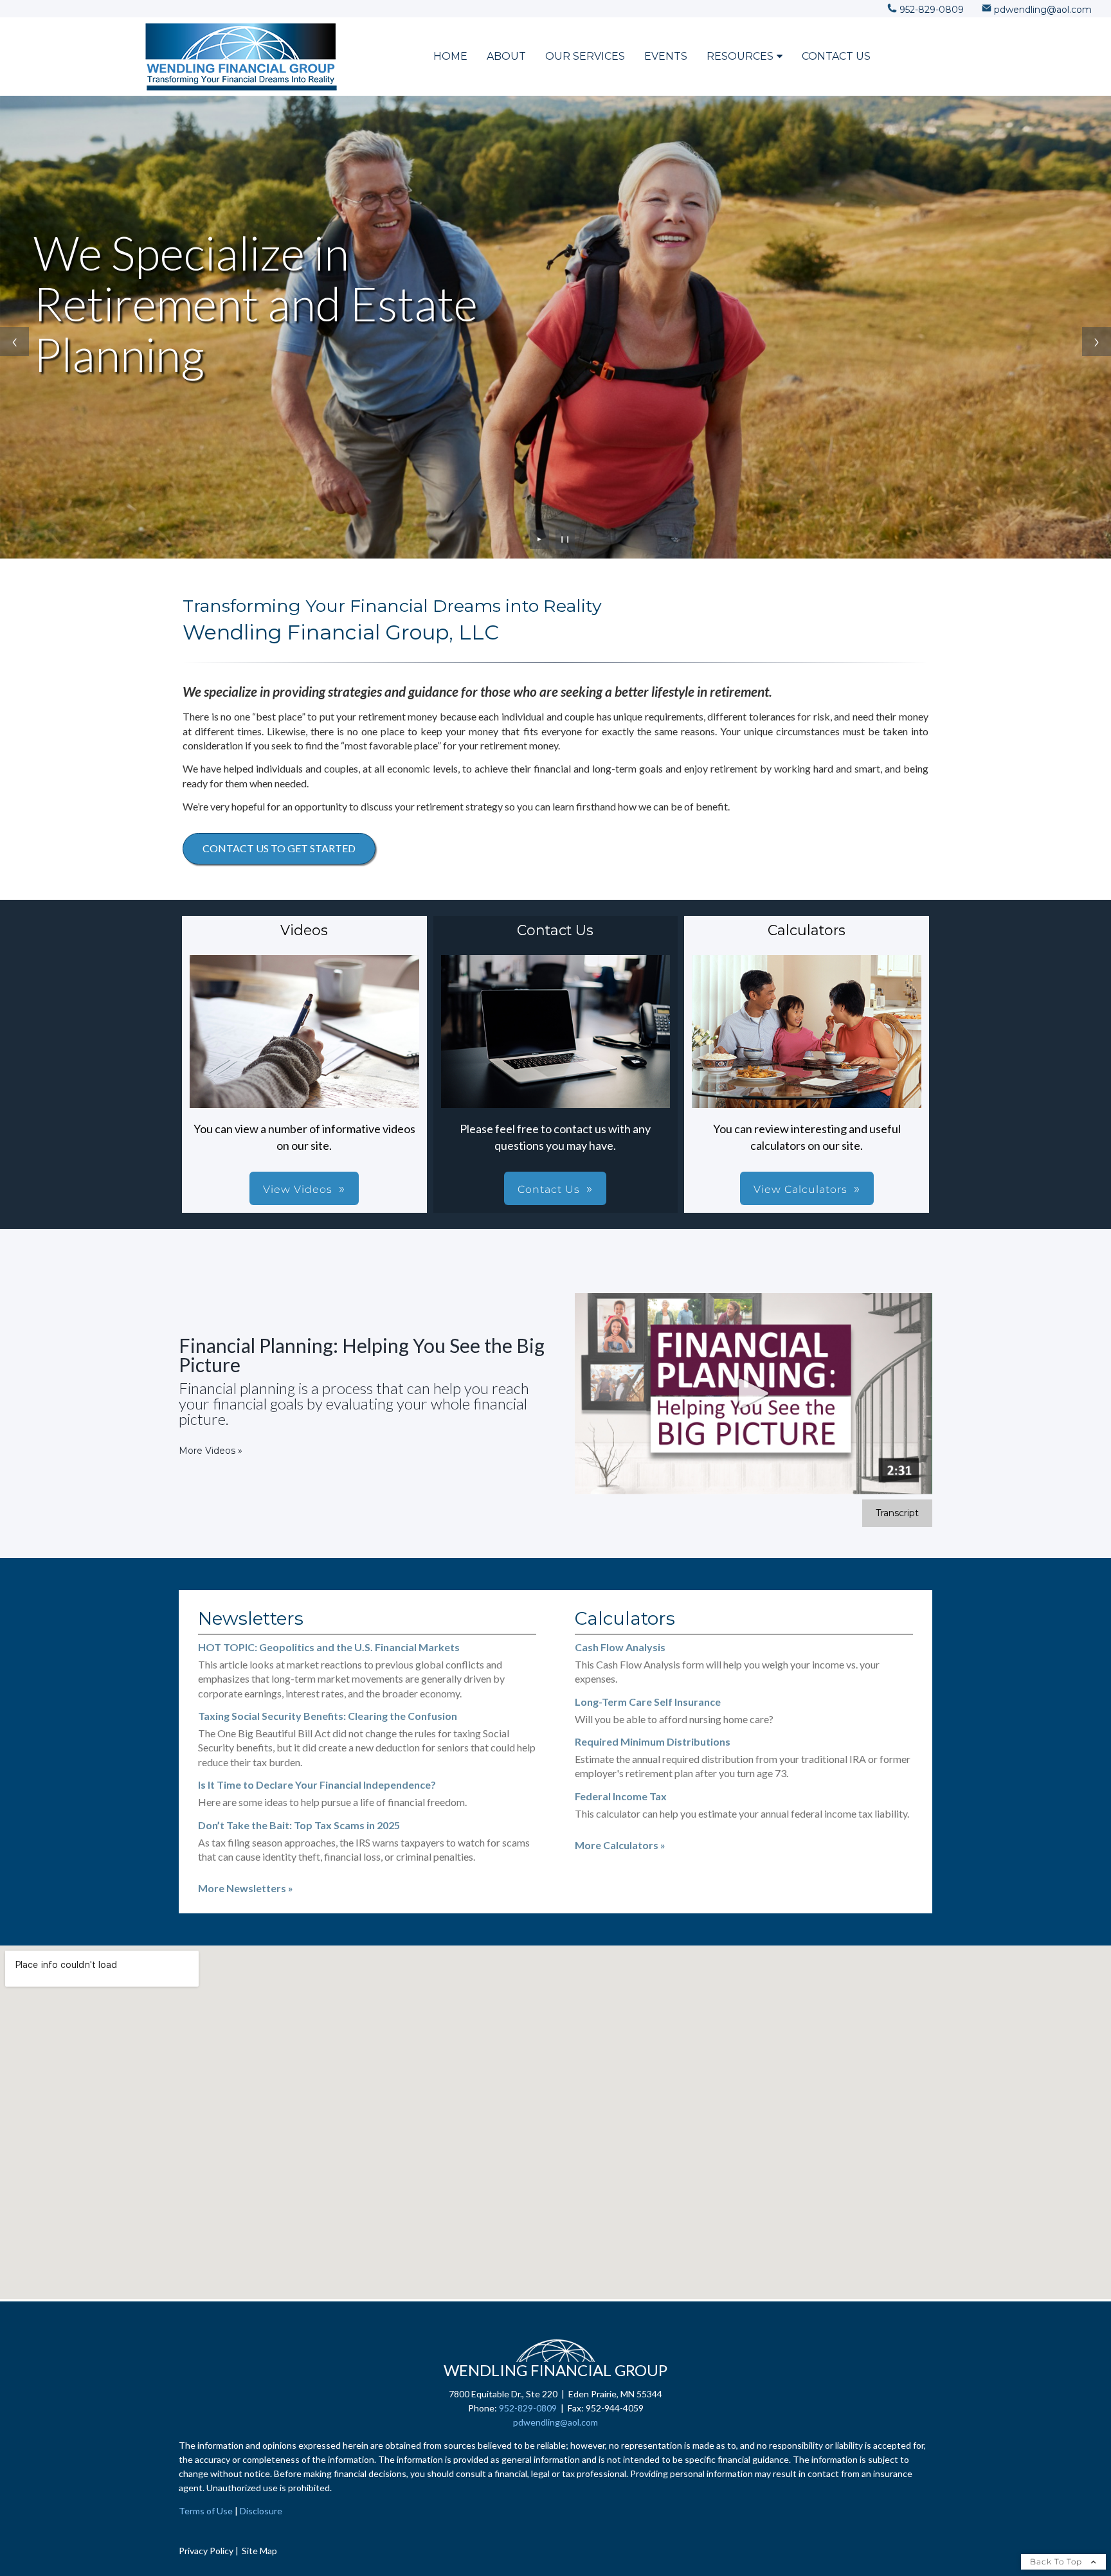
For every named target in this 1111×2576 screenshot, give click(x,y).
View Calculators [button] (800, 1189)
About (506, 56)
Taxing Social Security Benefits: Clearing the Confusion (328, 1716)
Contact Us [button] (549, 1189)
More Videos (211, 1451)
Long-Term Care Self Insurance (648, 1702)
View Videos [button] (298, 1189)
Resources (740, 56)
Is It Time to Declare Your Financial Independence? (317, 1784)
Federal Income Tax (621, 1796)
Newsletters (251, 1618)
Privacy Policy (206, 2551)
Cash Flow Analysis (620, 1647)
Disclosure (261, 2511)
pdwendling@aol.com (555, 2422)
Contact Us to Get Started (279, 848)
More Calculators (620, 1845)
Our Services (585, 56)
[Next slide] (1097, 342)
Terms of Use (206, 2511)
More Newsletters (246, 1888)
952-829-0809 (528, 2408)
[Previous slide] (14, 342)
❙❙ (565, 539)
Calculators (625, 1618)
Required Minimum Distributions (653, 1741)
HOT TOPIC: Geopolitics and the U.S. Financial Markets (329, 1647)
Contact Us (836, 56)
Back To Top (1057, 2562)
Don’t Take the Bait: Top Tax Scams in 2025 (299, 1825)
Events (666, 56)
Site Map (259, 2551)
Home (450, 56)
